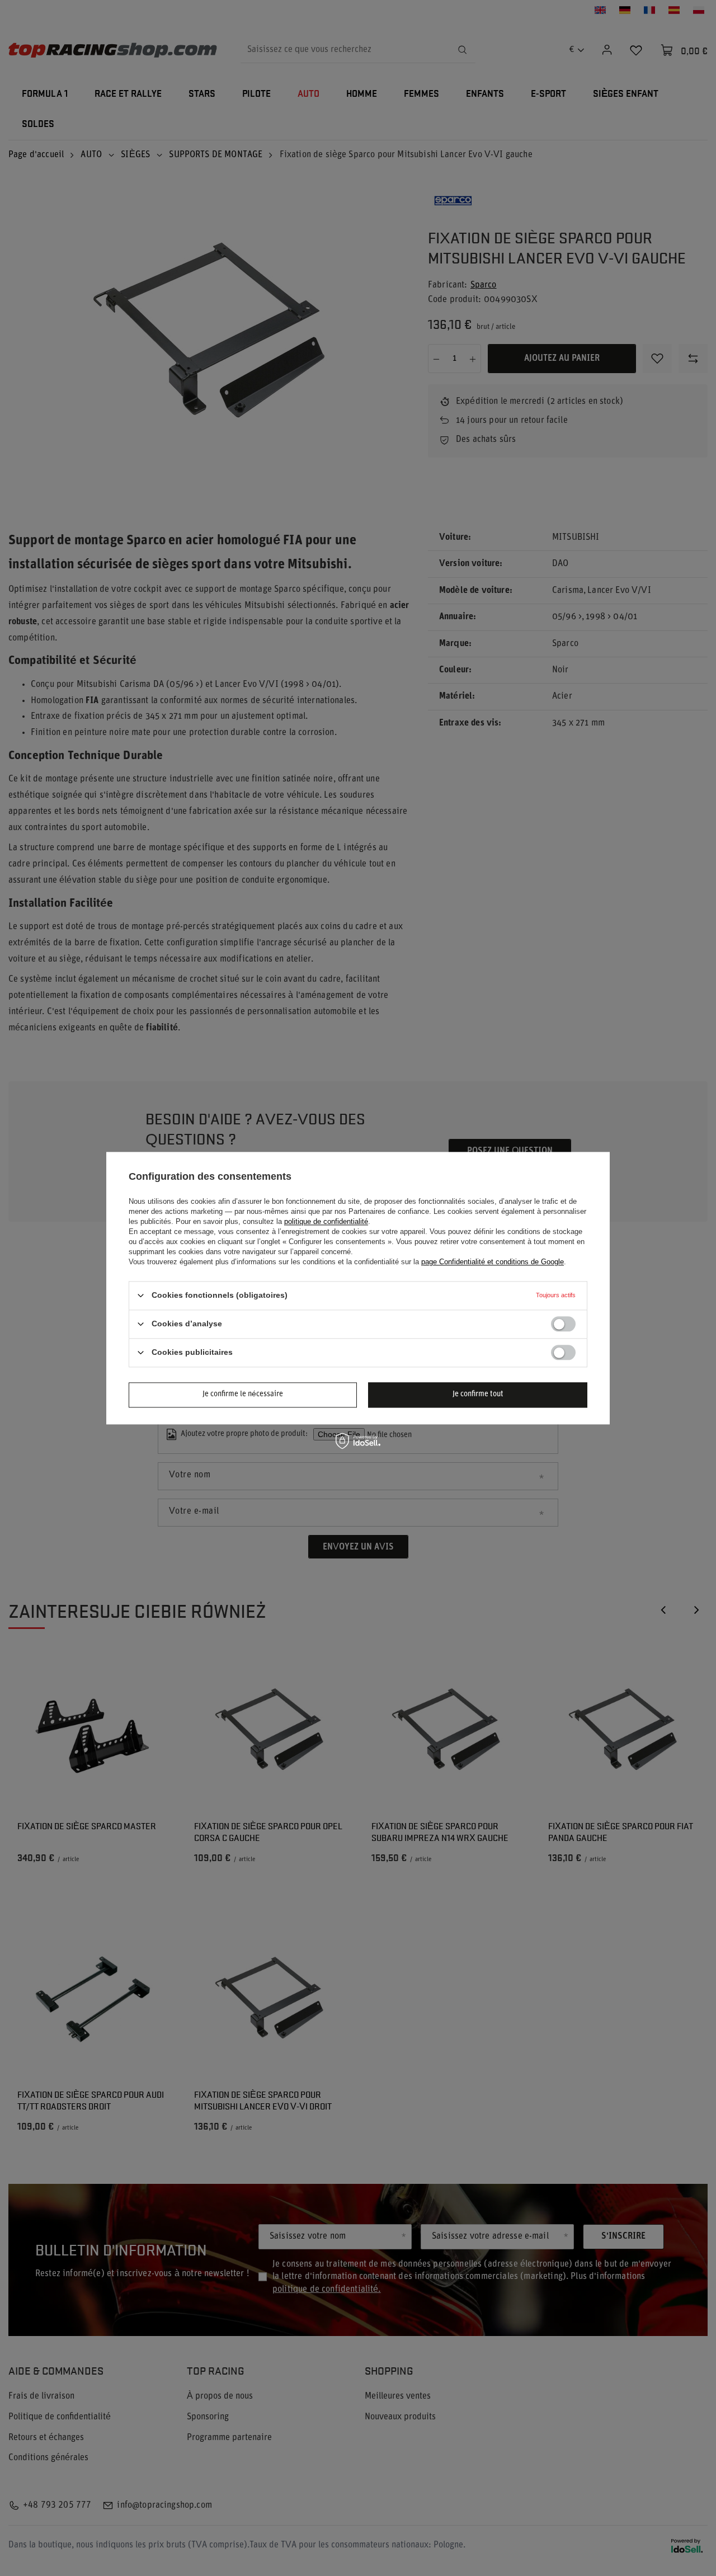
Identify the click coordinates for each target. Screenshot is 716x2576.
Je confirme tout (478, 1394)
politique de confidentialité (326, 1221)
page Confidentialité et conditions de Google (493, 1262)
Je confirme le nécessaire (243, 1394)
